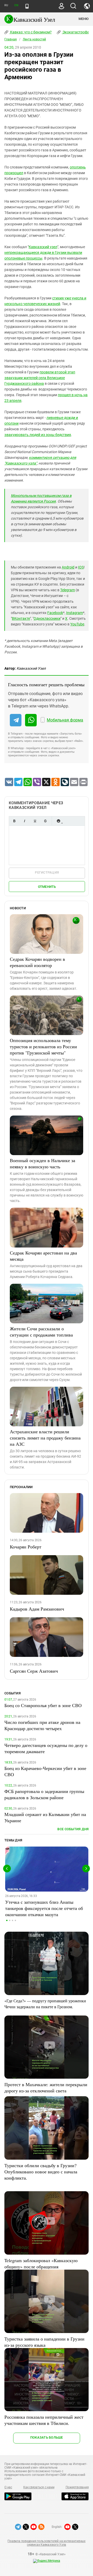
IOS (81, 567)
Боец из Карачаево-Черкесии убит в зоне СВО (45, 1771)
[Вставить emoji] (58, 821)
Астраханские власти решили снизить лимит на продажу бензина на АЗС (45, 1438)
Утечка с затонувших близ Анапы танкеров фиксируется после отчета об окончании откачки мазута (44, 1908)
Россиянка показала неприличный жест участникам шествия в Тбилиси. (44, 2420)
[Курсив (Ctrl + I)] (25, 821)
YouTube (77, 624)
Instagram (75, 613)
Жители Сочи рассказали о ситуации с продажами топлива (41, 1332)
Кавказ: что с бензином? (30, 32)
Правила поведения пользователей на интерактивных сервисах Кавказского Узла (46, 2543)
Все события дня (73, 1829)
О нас (8, 2487)
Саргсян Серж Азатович (34, 1671)
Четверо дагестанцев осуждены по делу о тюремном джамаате (46, 1748)
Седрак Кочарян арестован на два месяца (43, 1256)
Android (68, 567)
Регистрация (47, 872)
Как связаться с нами (39, 2487)
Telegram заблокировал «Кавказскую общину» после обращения (41, 2263)
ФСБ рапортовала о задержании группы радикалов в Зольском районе (44, 1794)
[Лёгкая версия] (27, 6)
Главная (11, 39)
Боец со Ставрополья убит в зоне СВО (43, 1705)
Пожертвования (77, 2487)
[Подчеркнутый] (35, 821)
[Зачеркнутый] (45, 821)
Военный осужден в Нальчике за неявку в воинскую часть (42, 1163)
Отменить (47, 887)
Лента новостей (34, 39)
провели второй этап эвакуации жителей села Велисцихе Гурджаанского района (40, 378)
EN (16, 5)
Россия (50, 501)
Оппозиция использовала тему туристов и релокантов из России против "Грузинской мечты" (43, 1046)
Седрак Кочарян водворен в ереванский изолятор (37, 962)
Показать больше (47, 2437)
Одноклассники (47, 618)
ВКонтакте (21, 618)
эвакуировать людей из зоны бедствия (38, 435)
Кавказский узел (43, 247)
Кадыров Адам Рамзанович (37, 1609)
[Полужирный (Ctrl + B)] (14, 821)
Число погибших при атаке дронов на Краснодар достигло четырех (42, 1725)
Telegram (68, 590)
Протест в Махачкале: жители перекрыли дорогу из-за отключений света (46, 2087)
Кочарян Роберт (26, 1547)
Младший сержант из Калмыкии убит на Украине (45, 1817)
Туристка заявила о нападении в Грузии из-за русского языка (44, 2342)
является (35, 501)
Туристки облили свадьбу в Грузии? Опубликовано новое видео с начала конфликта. (41, 2172)
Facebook (55, 613)
